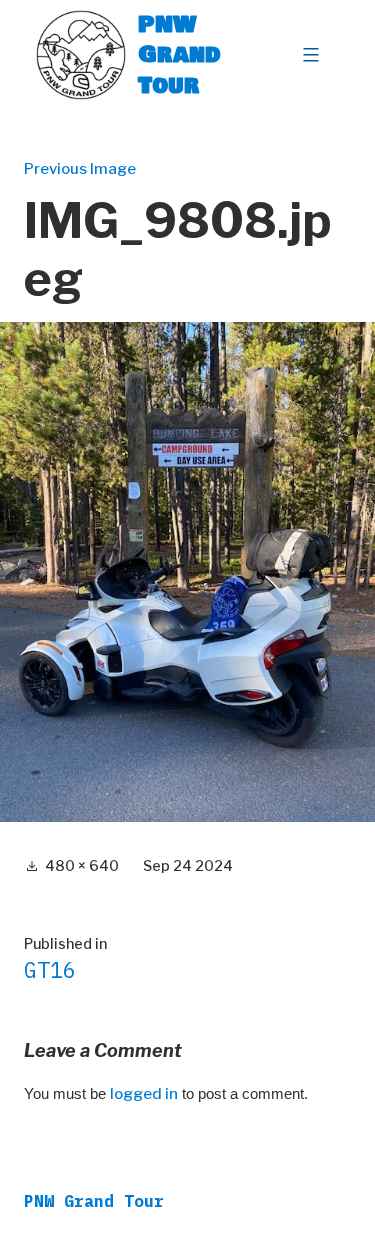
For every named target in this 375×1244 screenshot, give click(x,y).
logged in (144, 1094)
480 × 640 (82, 865)
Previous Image (80, 169)
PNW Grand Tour (179, 54)
